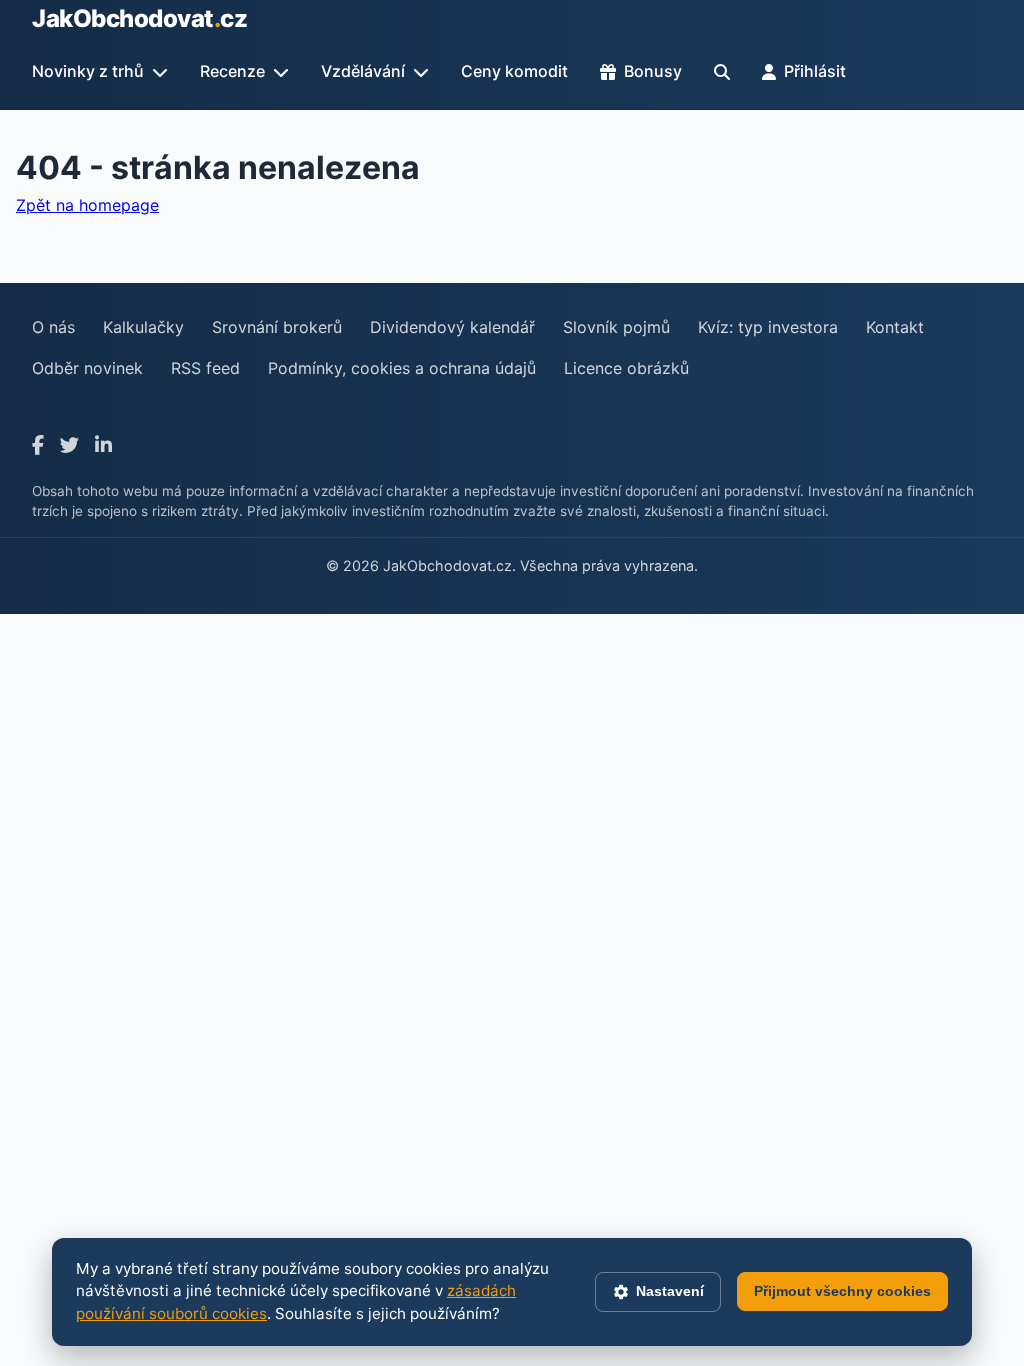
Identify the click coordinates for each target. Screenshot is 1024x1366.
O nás (53, 327)
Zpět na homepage (87, 205)
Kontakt (895, 327)
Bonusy (653, 71)
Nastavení (670, 1291)
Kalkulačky (143, 327)
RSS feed (205, 368)
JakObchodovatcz (139, 18)
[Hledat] (722, 72)
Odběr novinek (87, 368)
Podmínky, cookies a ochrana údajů (402, 368)
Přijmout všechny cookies (842, 1291)
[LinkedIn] (103, 445)
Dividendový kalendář (452, 327)
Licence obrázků (626, 368)
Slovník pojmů (616, 327)
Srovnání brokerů (277, 327)
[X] (69, 445)
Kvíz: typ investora (768, 327)
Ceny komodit (514, 71)
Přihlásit (815, 71)
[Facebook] (38, 445)
